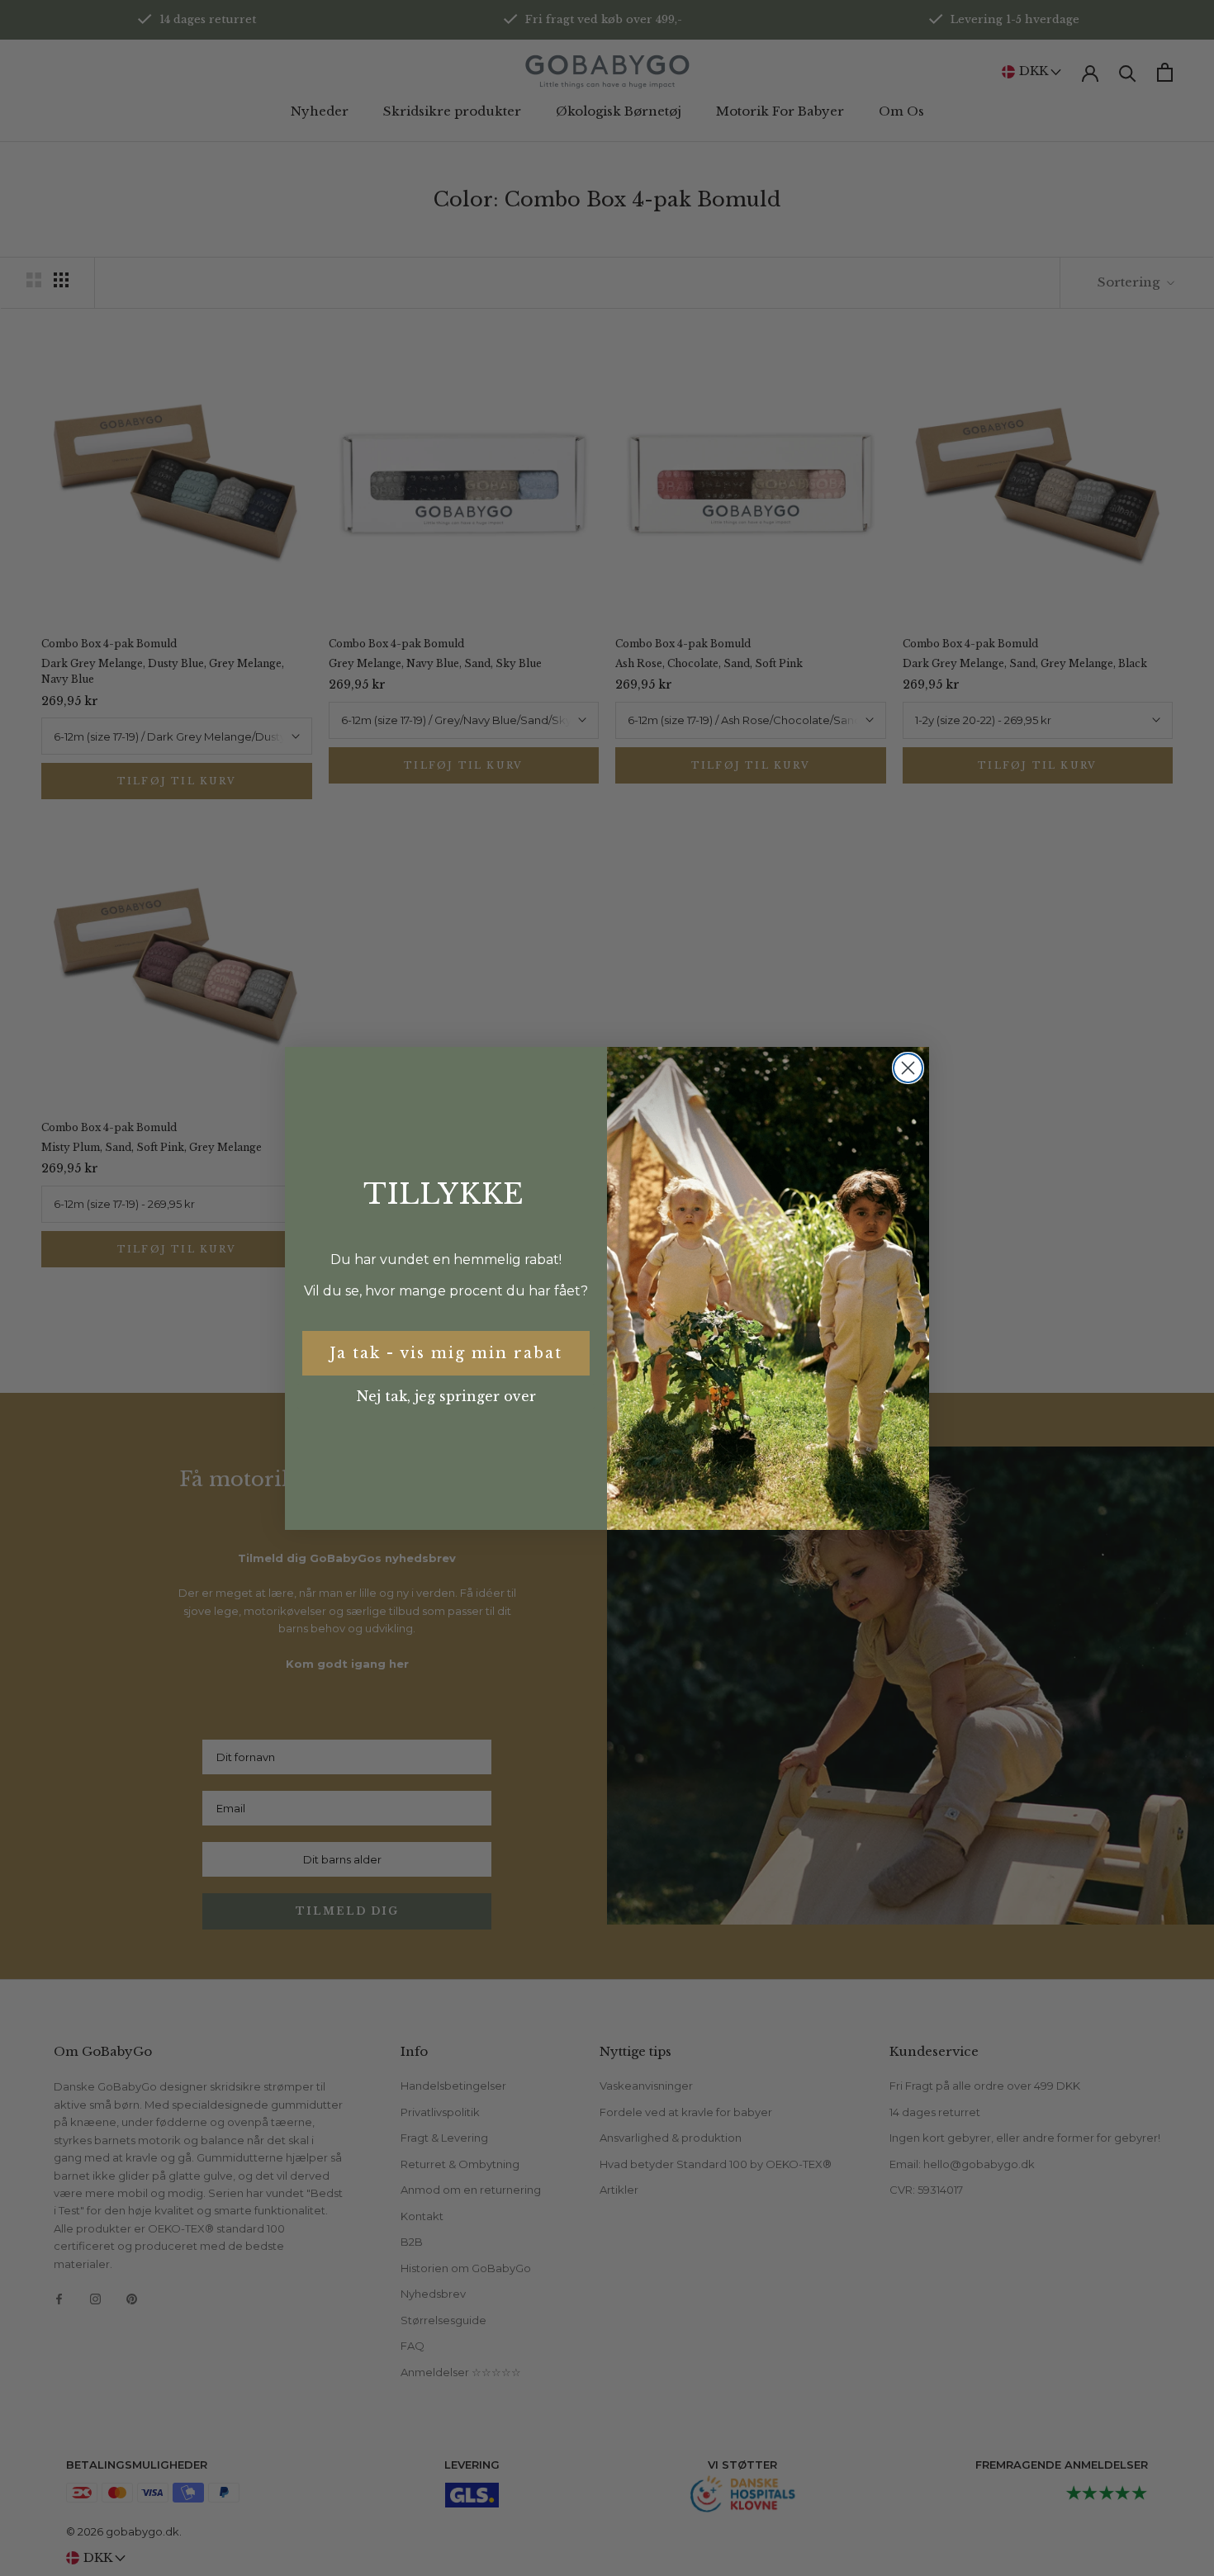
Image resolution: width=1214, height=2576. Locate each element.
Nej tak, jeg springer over (446, 1396)
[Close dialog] (908, 1068)
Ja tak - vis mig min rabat (446, 1353)
